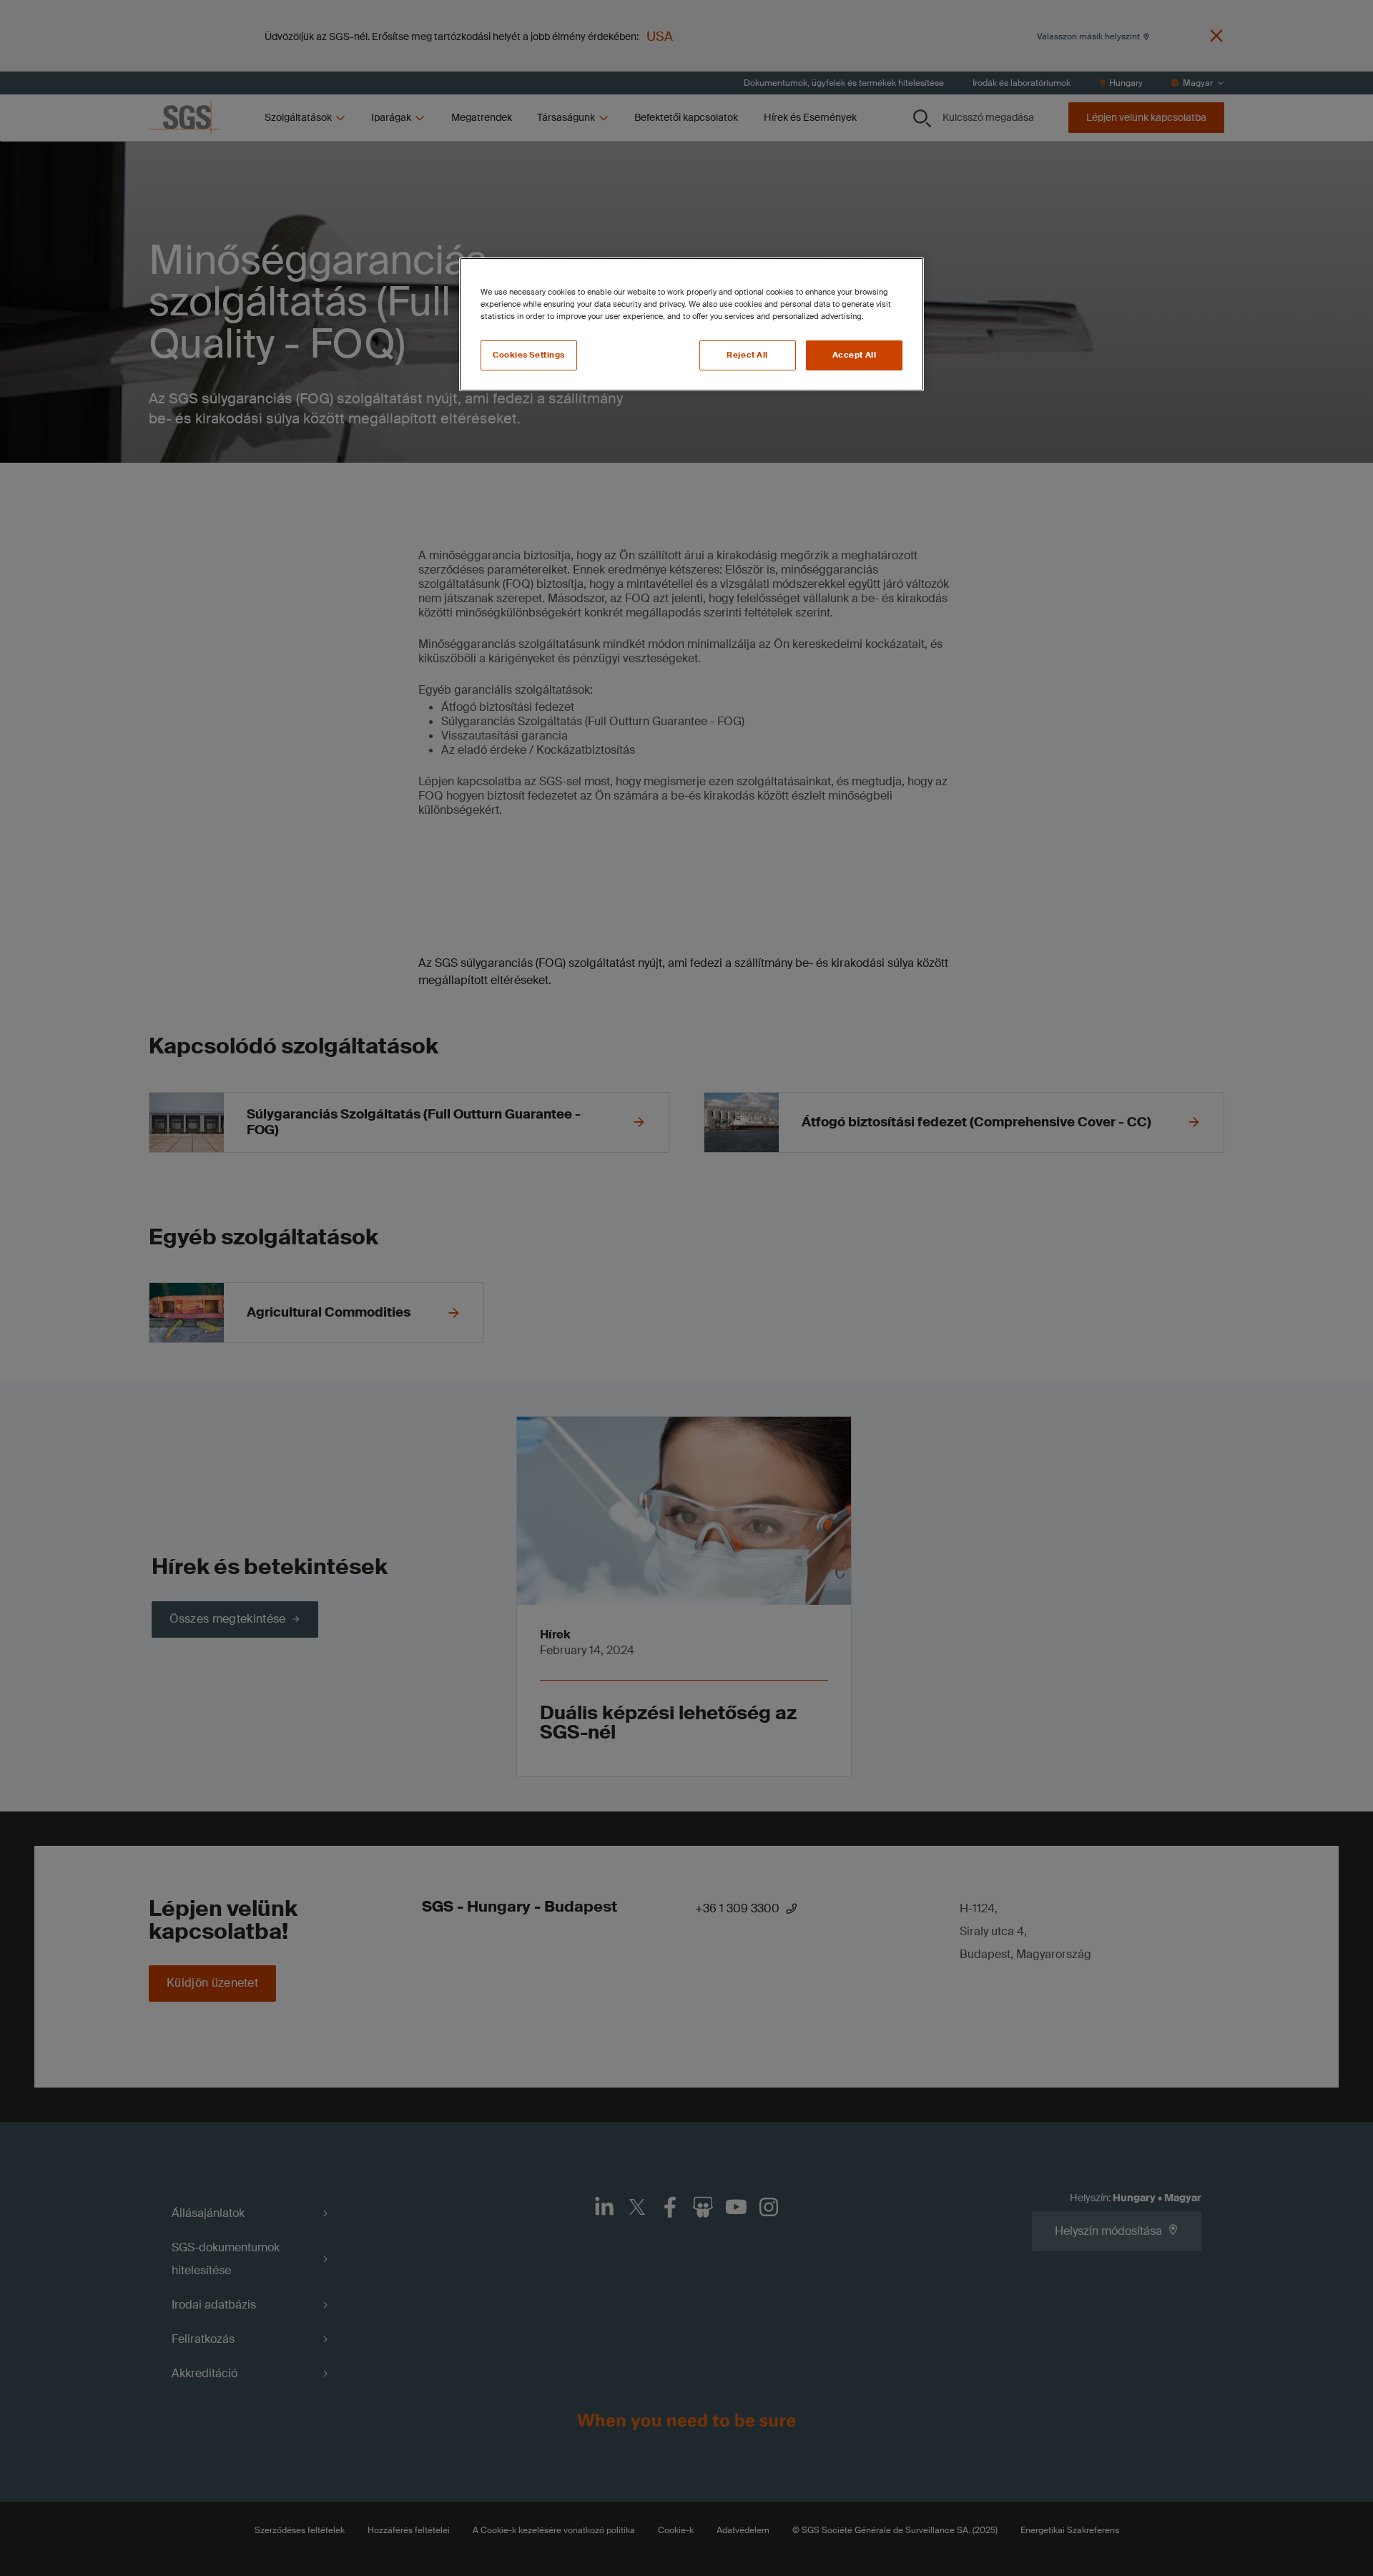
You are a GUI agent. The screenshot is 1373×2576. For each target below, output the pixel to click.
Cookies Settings (529, 355)
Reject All (747, 355)
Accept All (855, 355)
